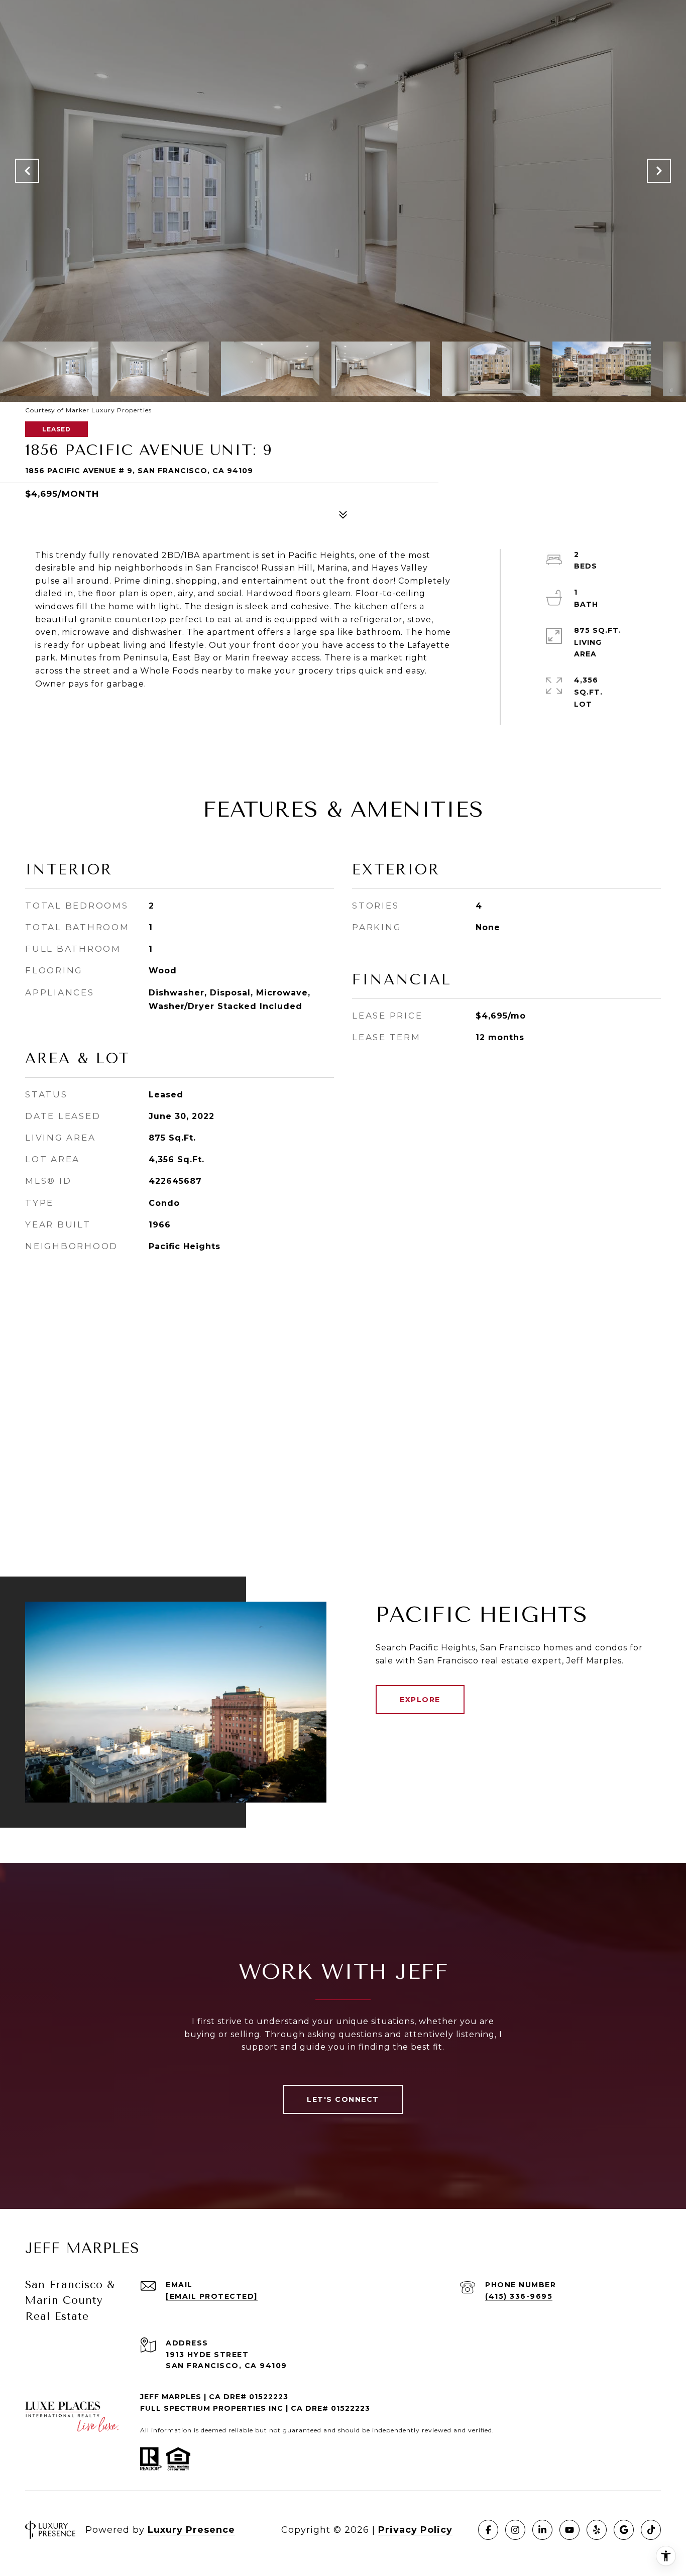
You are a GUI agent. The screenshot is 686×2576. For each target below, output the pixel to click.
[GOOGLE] (624, 2530)
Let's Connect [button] (343, 2099)
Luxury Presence (191, 2530)
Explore (420, 1700)
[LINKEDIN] (542, 2530)
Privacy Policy (415, 2530)
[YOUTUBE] (569, 2530)
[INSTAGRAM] (515, 2530)
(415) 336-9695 (519, 2296)
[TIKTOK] (651, 2530)
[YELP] (597, 2530)
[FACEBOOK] (488, 2530)
